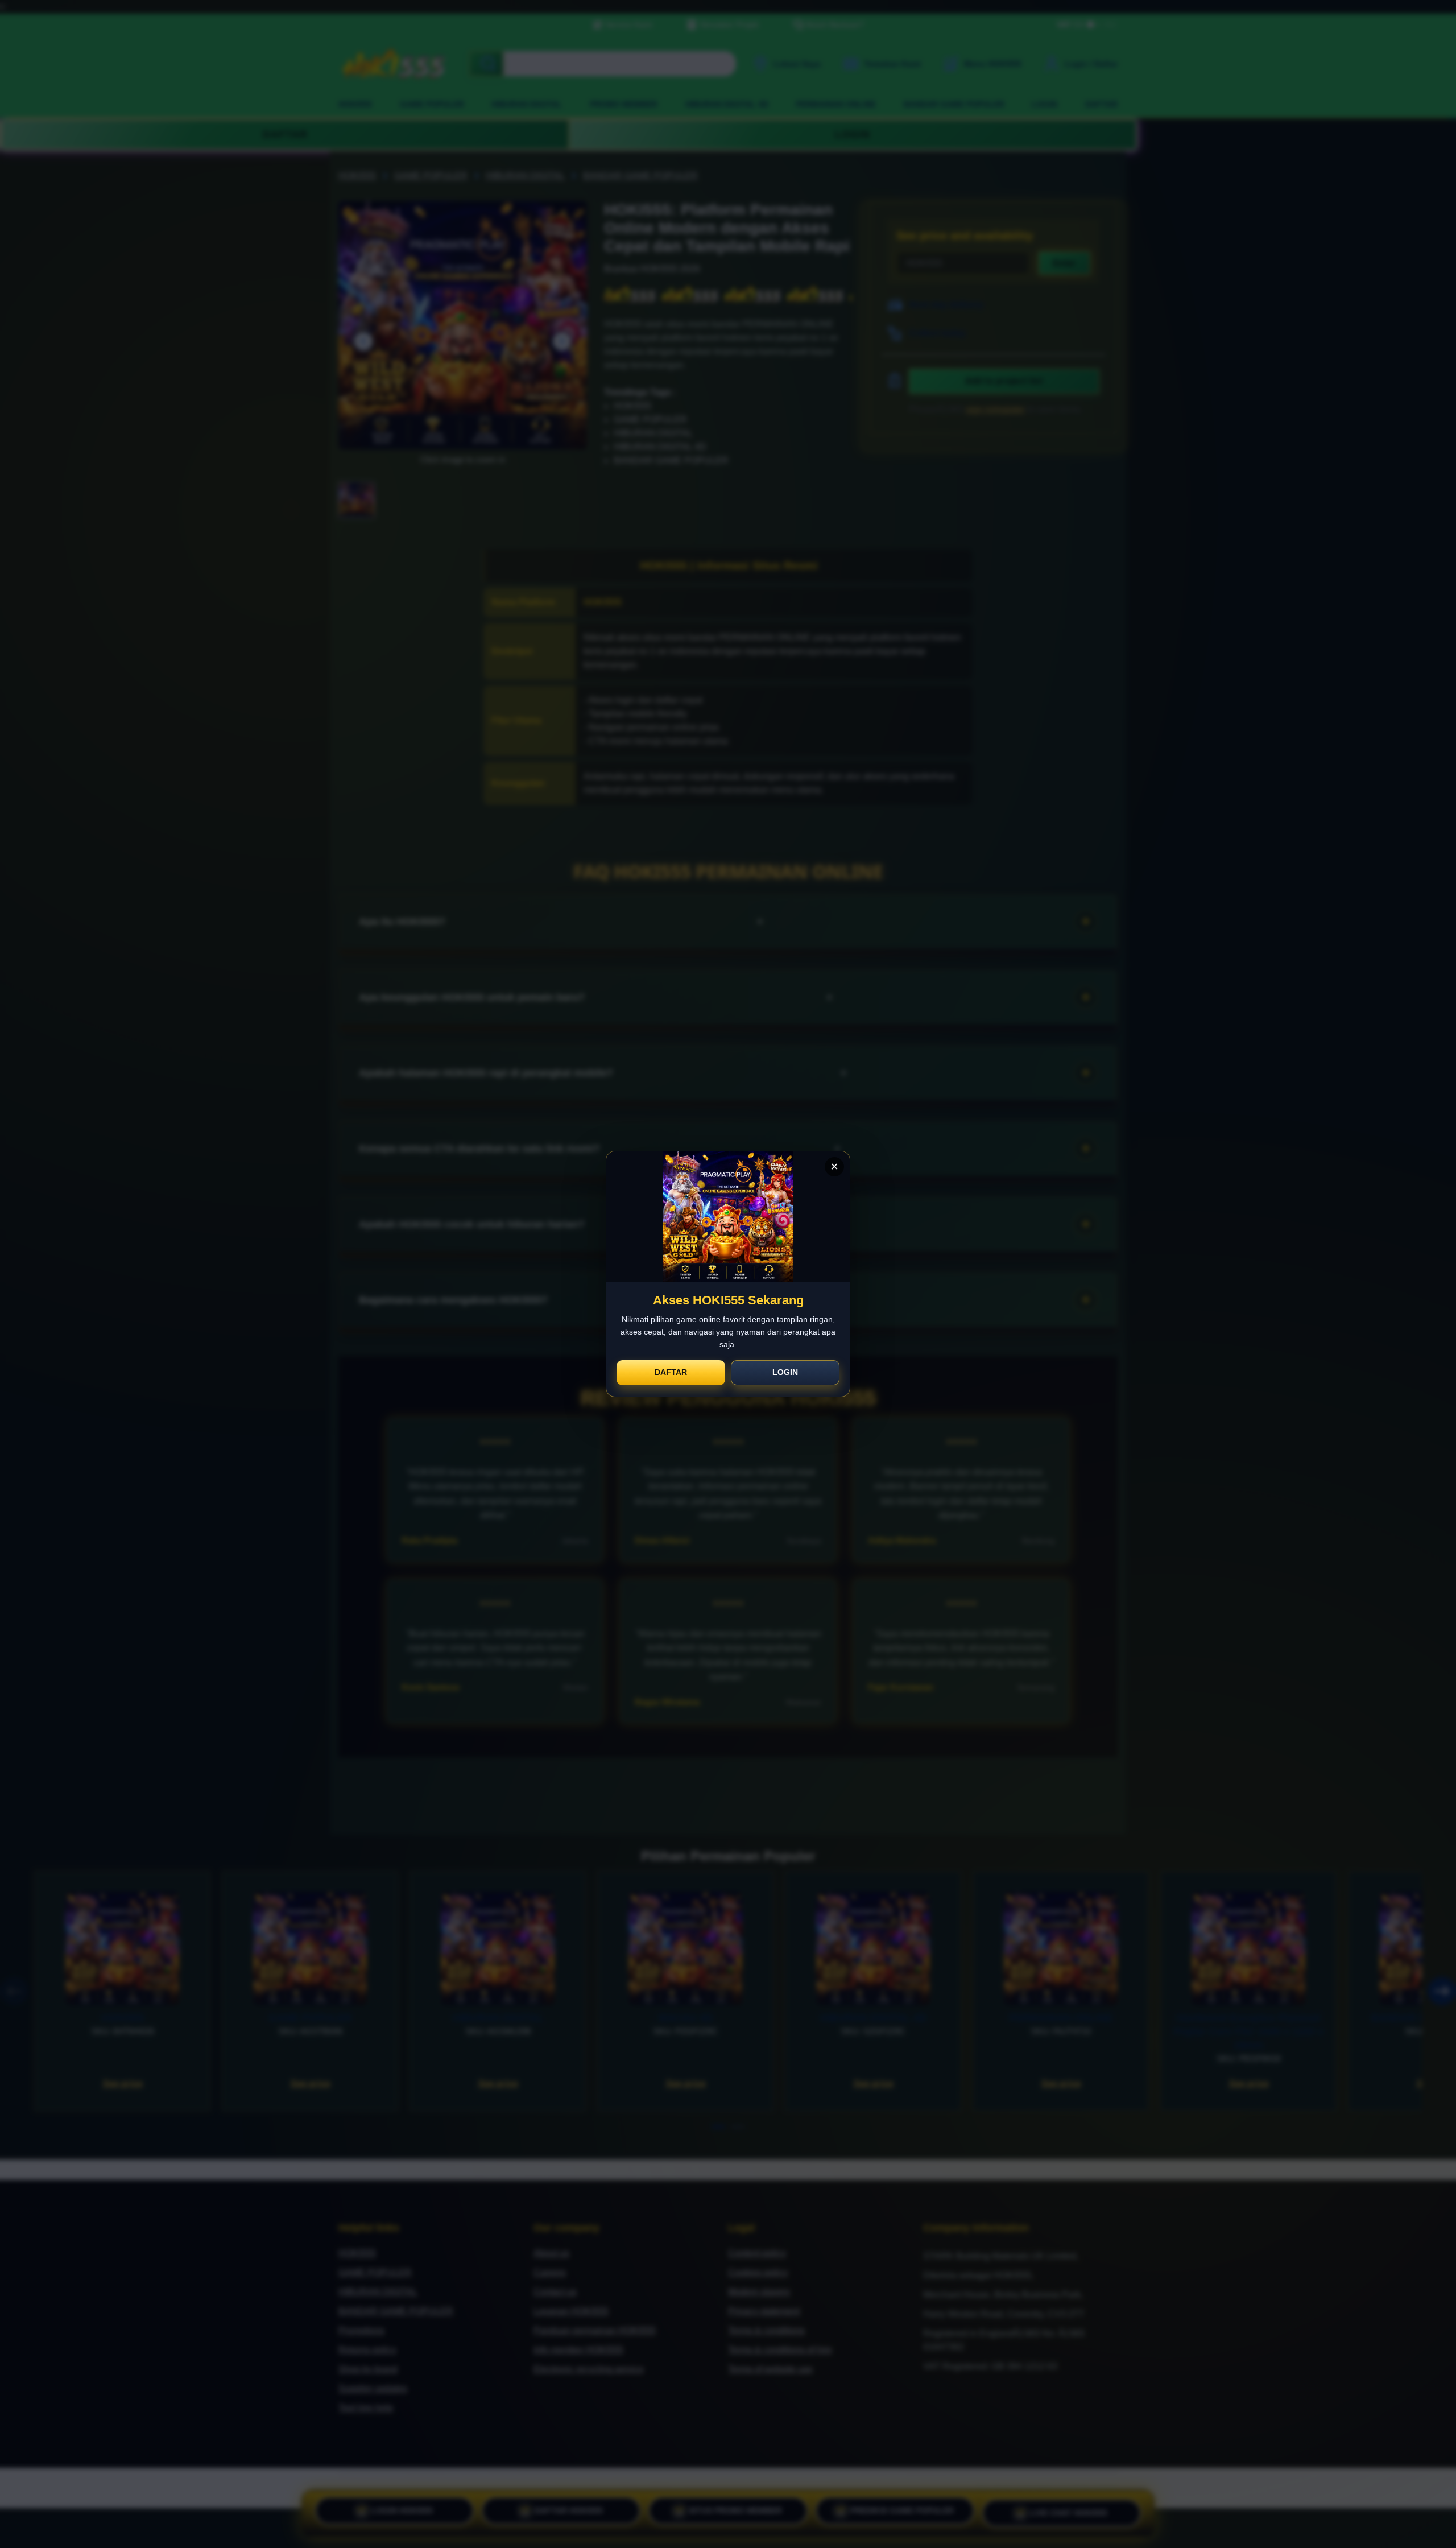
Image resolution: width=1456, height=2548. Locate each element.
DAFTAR (671, 1372)
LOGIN (785, 1372)
